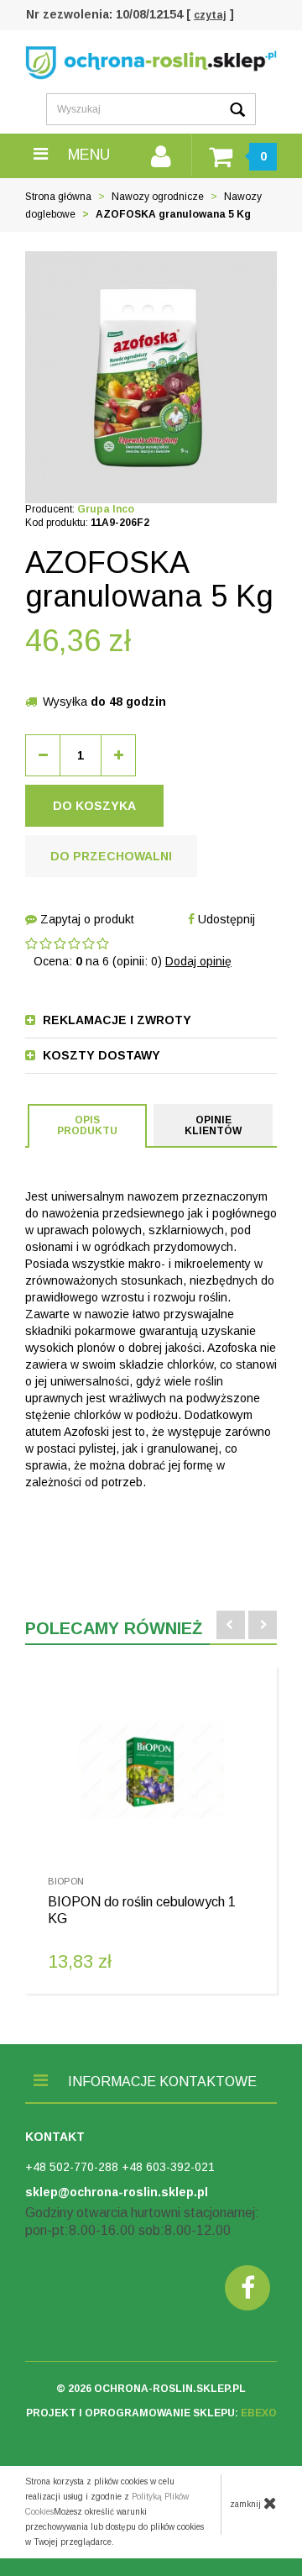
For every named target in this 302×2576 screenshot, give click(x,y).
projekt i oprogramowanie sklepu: (151, 2413)
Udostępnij (225, 919)
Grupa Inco (106, 509)
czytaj (210, 15)
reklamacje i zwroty (115, 1020)
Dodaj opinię (198, 961)
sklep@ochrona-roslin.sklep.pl (117, 2192)
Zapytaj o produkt (86, 919)
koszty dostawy (100, 1055)
